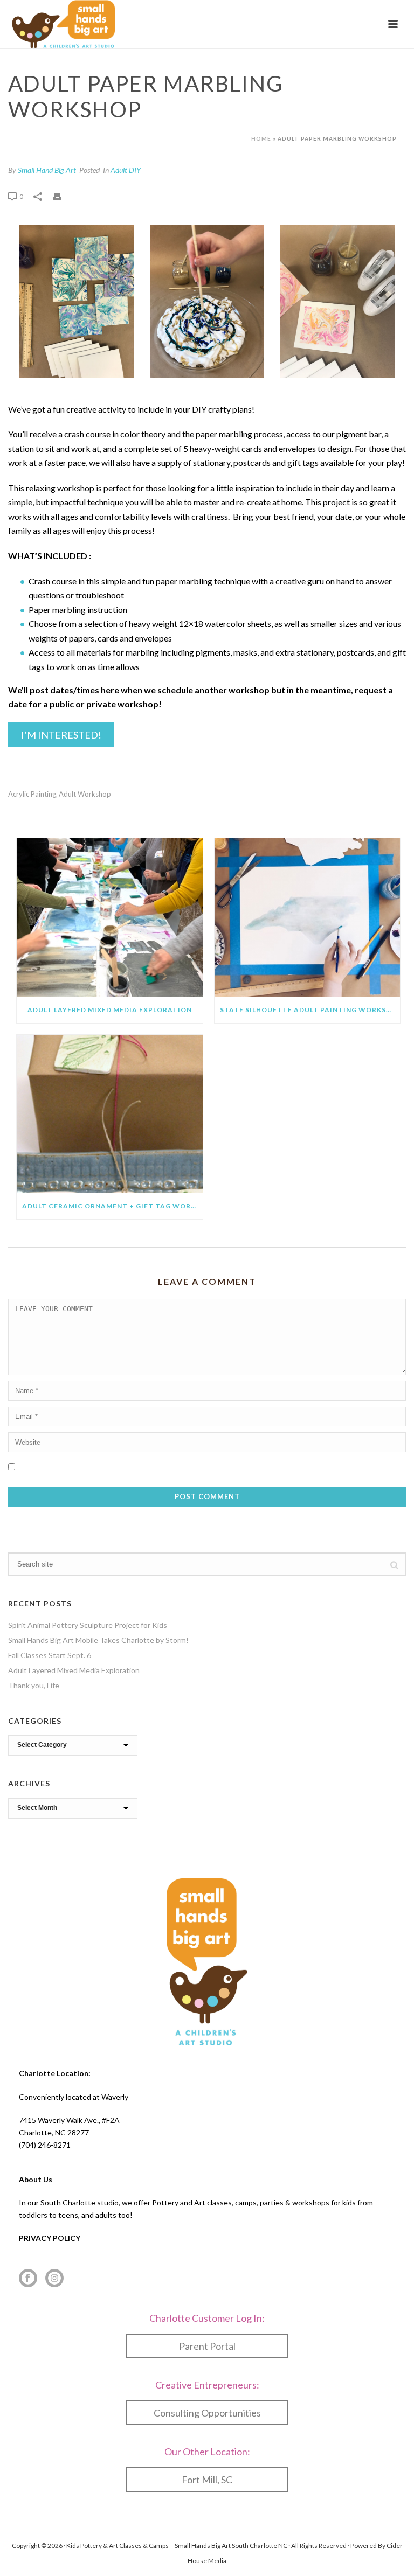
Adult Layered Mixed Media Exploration (110, 1010)
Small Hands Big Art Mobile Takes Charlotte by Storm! (98, 1640)
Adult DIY (126, 170)
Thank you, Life (34, 1685)
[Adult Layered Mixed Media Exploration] (110, 918)
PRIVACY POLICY (50, 2238)
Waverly (115, 2097)
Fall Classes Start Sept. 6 (50, 1655)
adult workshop (85, 794)
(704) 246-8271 (45, 2145)
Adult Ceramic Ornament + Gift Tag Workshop (112, 1206)
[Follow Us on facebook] (28, 2279)
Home (261, 138)
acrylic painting (32, 794)
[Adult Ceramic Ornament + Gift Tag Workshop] (110, 1114)
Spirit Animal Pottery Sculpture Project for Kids (88, 1625)
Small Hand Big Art (47, 170)
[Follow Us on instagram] (54, 2279)
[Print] (63, 196)
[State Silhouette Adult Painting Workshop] (308, 918)
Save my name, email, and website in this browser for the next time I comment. (151, 1465)
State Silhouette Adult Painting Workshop (310, 1010)
